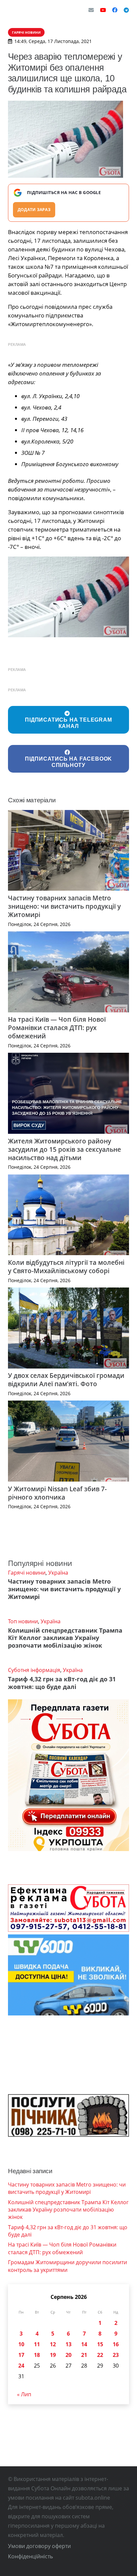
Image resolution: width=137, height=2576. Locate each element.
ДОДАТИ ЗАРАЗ (34, 210)
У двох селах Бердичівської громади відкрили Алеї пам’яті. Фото (66, 1380)
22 (100, 2355)
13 (68, 2344)
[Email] (91, 10)
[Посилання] (25, 10)
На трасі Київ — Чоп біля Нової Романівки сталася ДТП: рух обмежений (57, 1028)
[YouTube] (103, 10)
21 (84, 2355)
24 (21, 2366)
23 (116, 2355)
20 (68, 2355)
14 (84, 2344)
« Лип (24, 2394)
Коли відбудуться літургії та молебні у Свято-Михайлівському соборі (66, 1266)
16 (116, 2344)
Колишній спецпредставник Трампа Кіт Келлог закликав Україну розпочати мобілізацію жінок (65, 1638)
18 (37, 2355)
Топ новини (23, 1621)
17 (21, 2355)
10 (21, 2344)
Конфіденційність (30, 2556)
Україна (58, 1573)
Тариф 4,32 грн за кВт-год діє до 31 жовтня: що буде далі (62, 1683)
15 (100, 2344)
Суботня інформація (34, 1670)
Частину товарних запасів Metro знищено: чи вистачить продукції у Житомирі (64, 906)
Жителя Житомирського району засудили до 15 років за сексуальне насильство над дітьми (65, 1149)
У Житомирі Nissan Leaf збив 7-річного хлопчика (57, 1493)
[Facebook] (115, 10)
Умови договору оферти (39, 2546)
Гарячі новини (27, 1573)
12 (53, 2344)
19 (53, 2355)
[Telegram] (126, 10)
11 (37, 2344)
